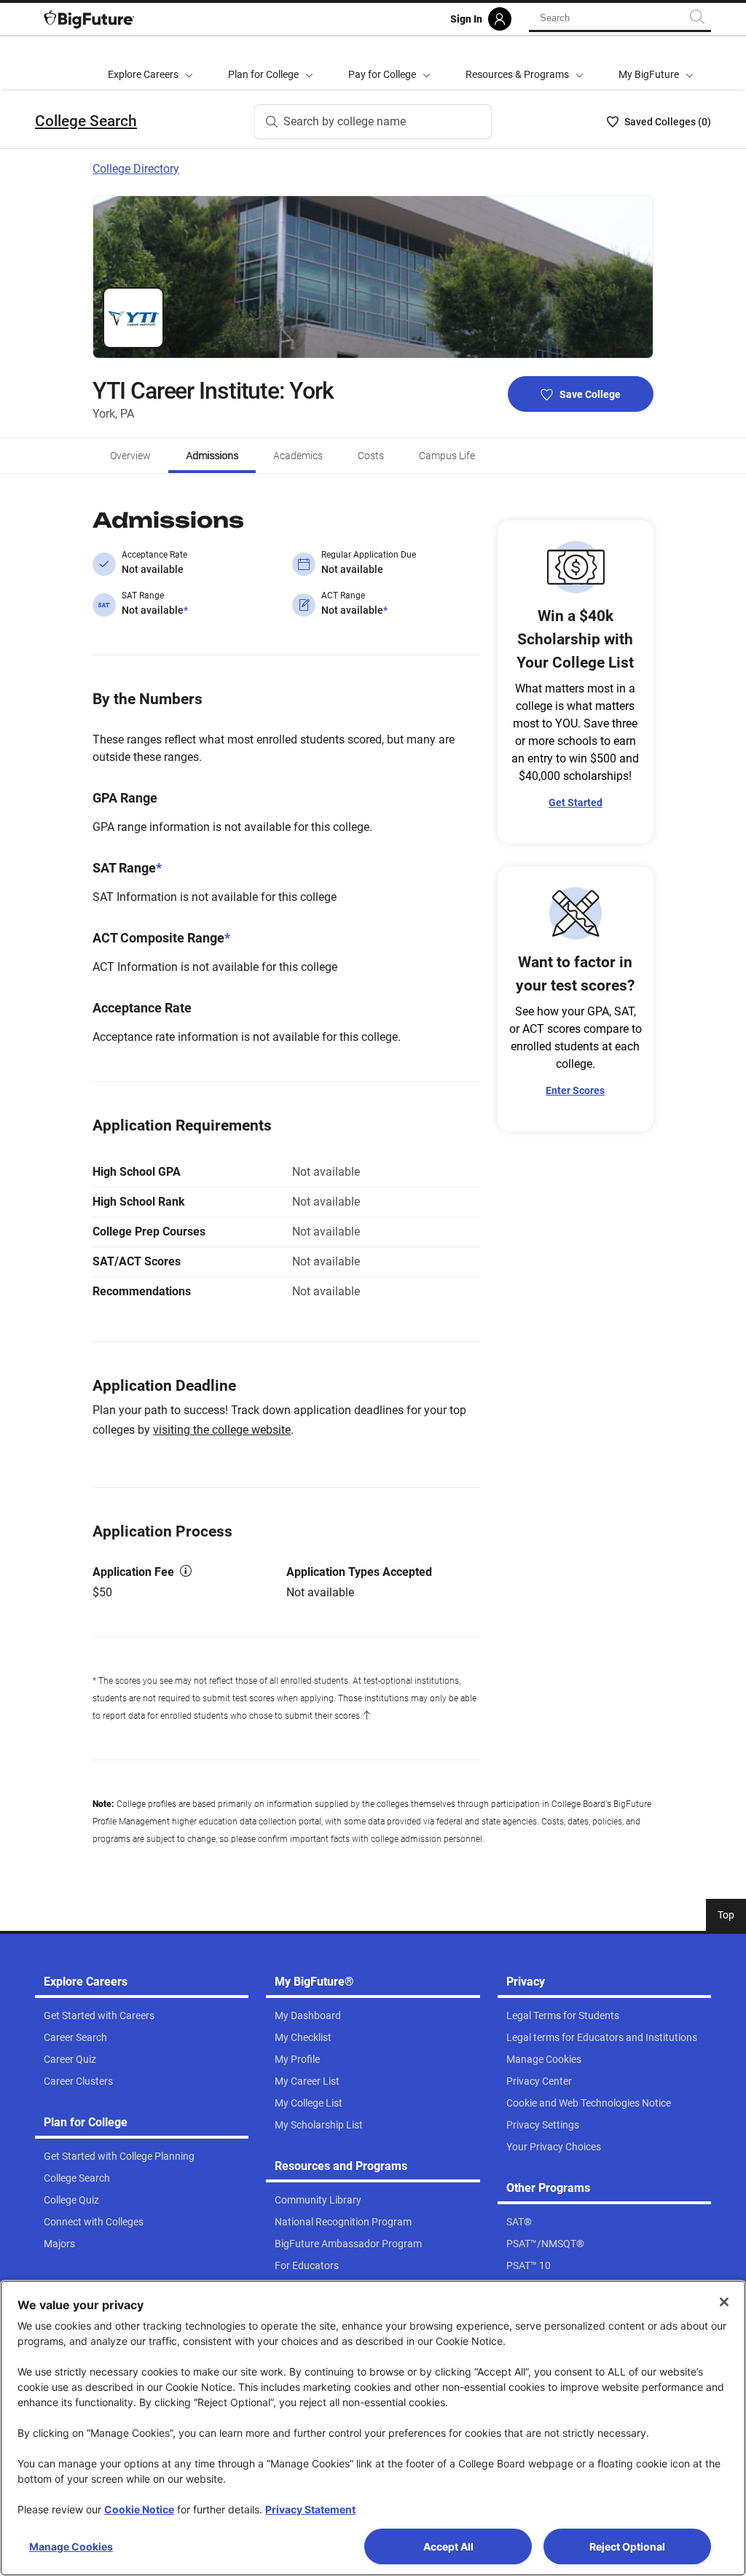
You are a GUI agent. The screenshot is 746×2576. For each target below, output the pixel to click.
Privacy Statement (310, 2509)
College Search (86, 121)
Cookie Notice (139, 2509)
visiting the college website (222, 1430)
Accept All (448, 2546)
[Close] (724, 2302)
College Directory (136, 169)
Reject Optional (627, 2546)
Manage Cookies (71, 2546)
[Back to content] (366, 1716)
